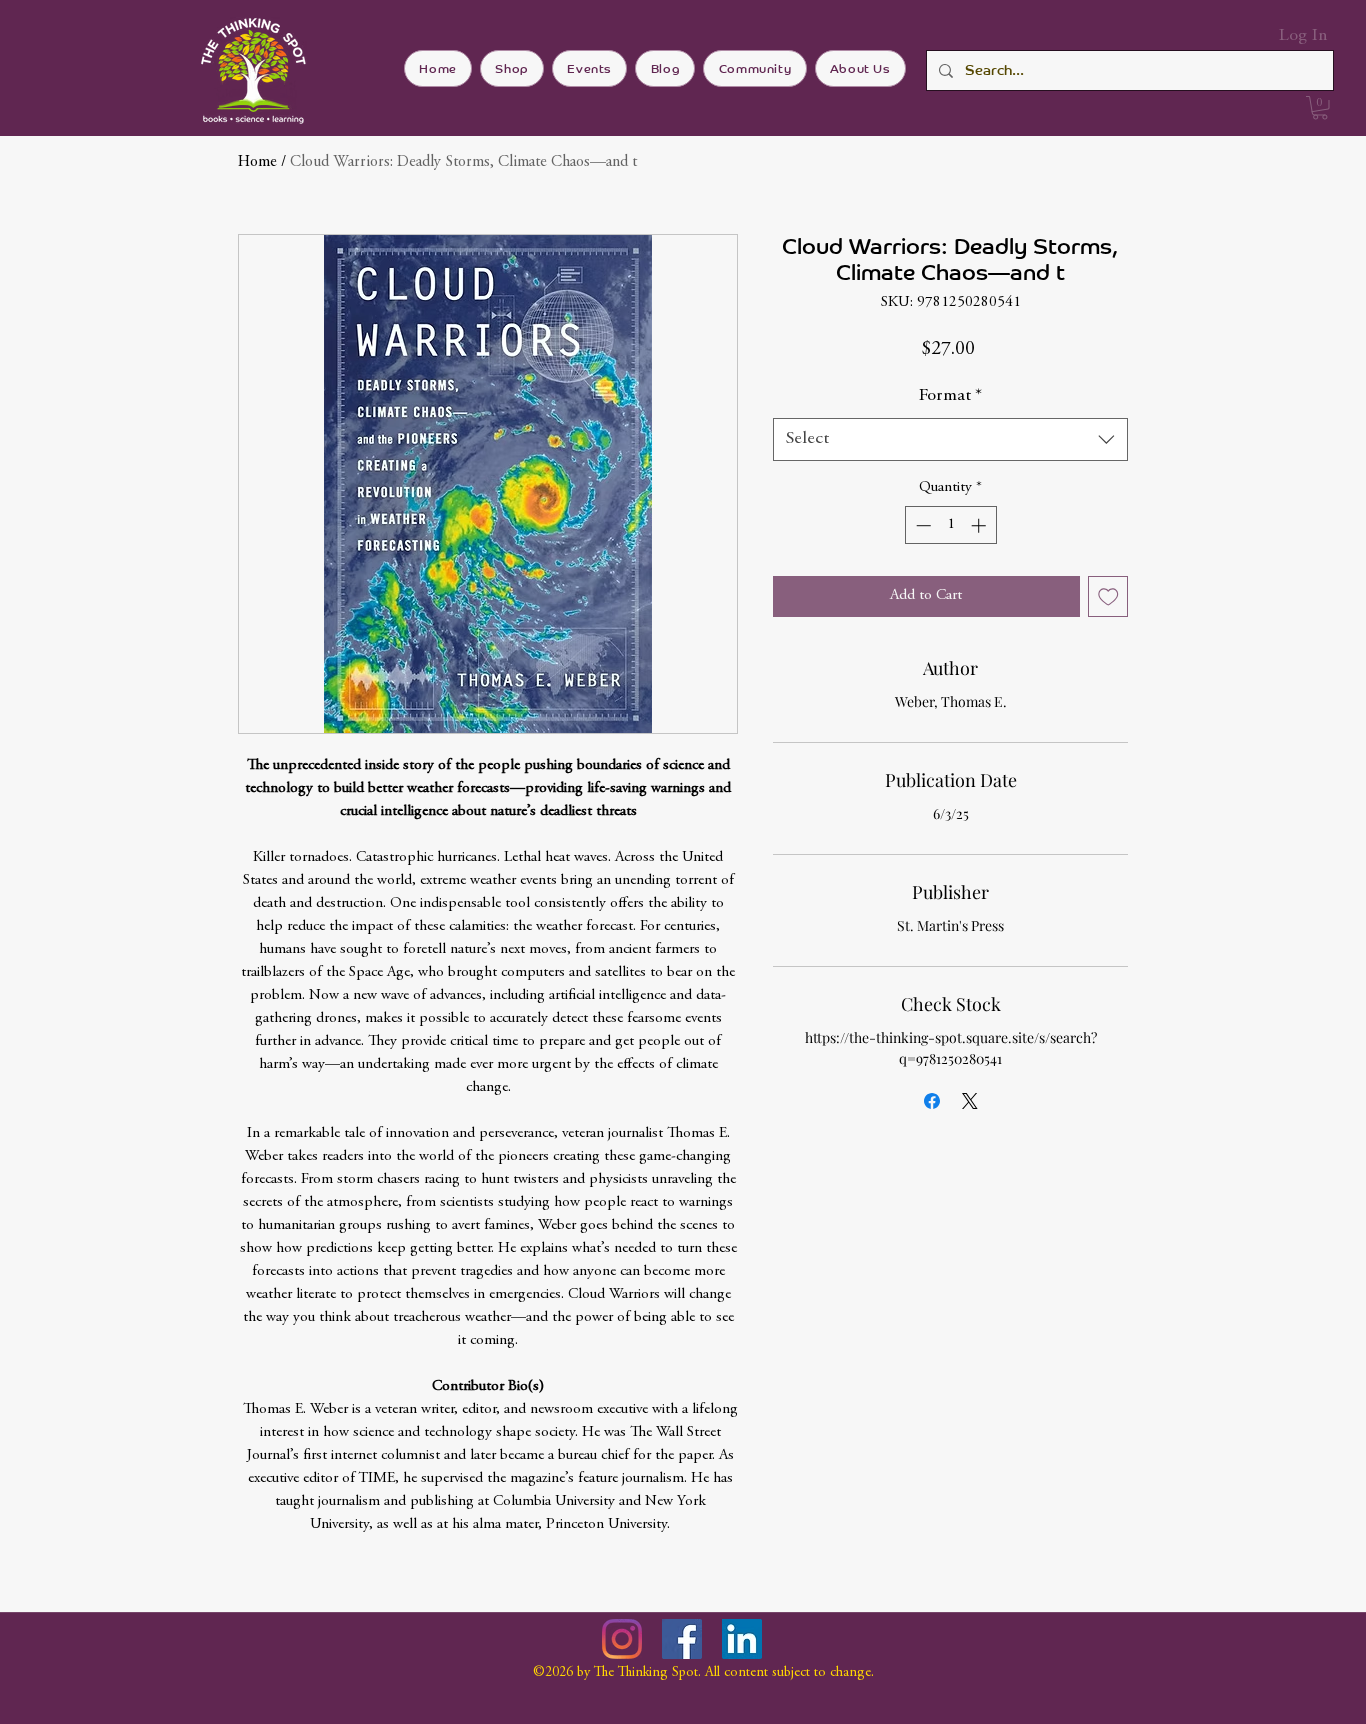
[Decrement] (921, 525)
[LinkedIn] (742, 1639)
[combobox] (950, 439)
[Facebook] (682, 1639)
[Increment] (980, 525)
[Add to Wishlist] (1108, 596)
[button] (1320, 108)
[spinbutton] (950, 525)
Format (950, 396)
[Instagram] (622, 1639)
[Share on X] (970, 1101)
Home (257, 162)
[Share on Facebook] (932, 1101)
